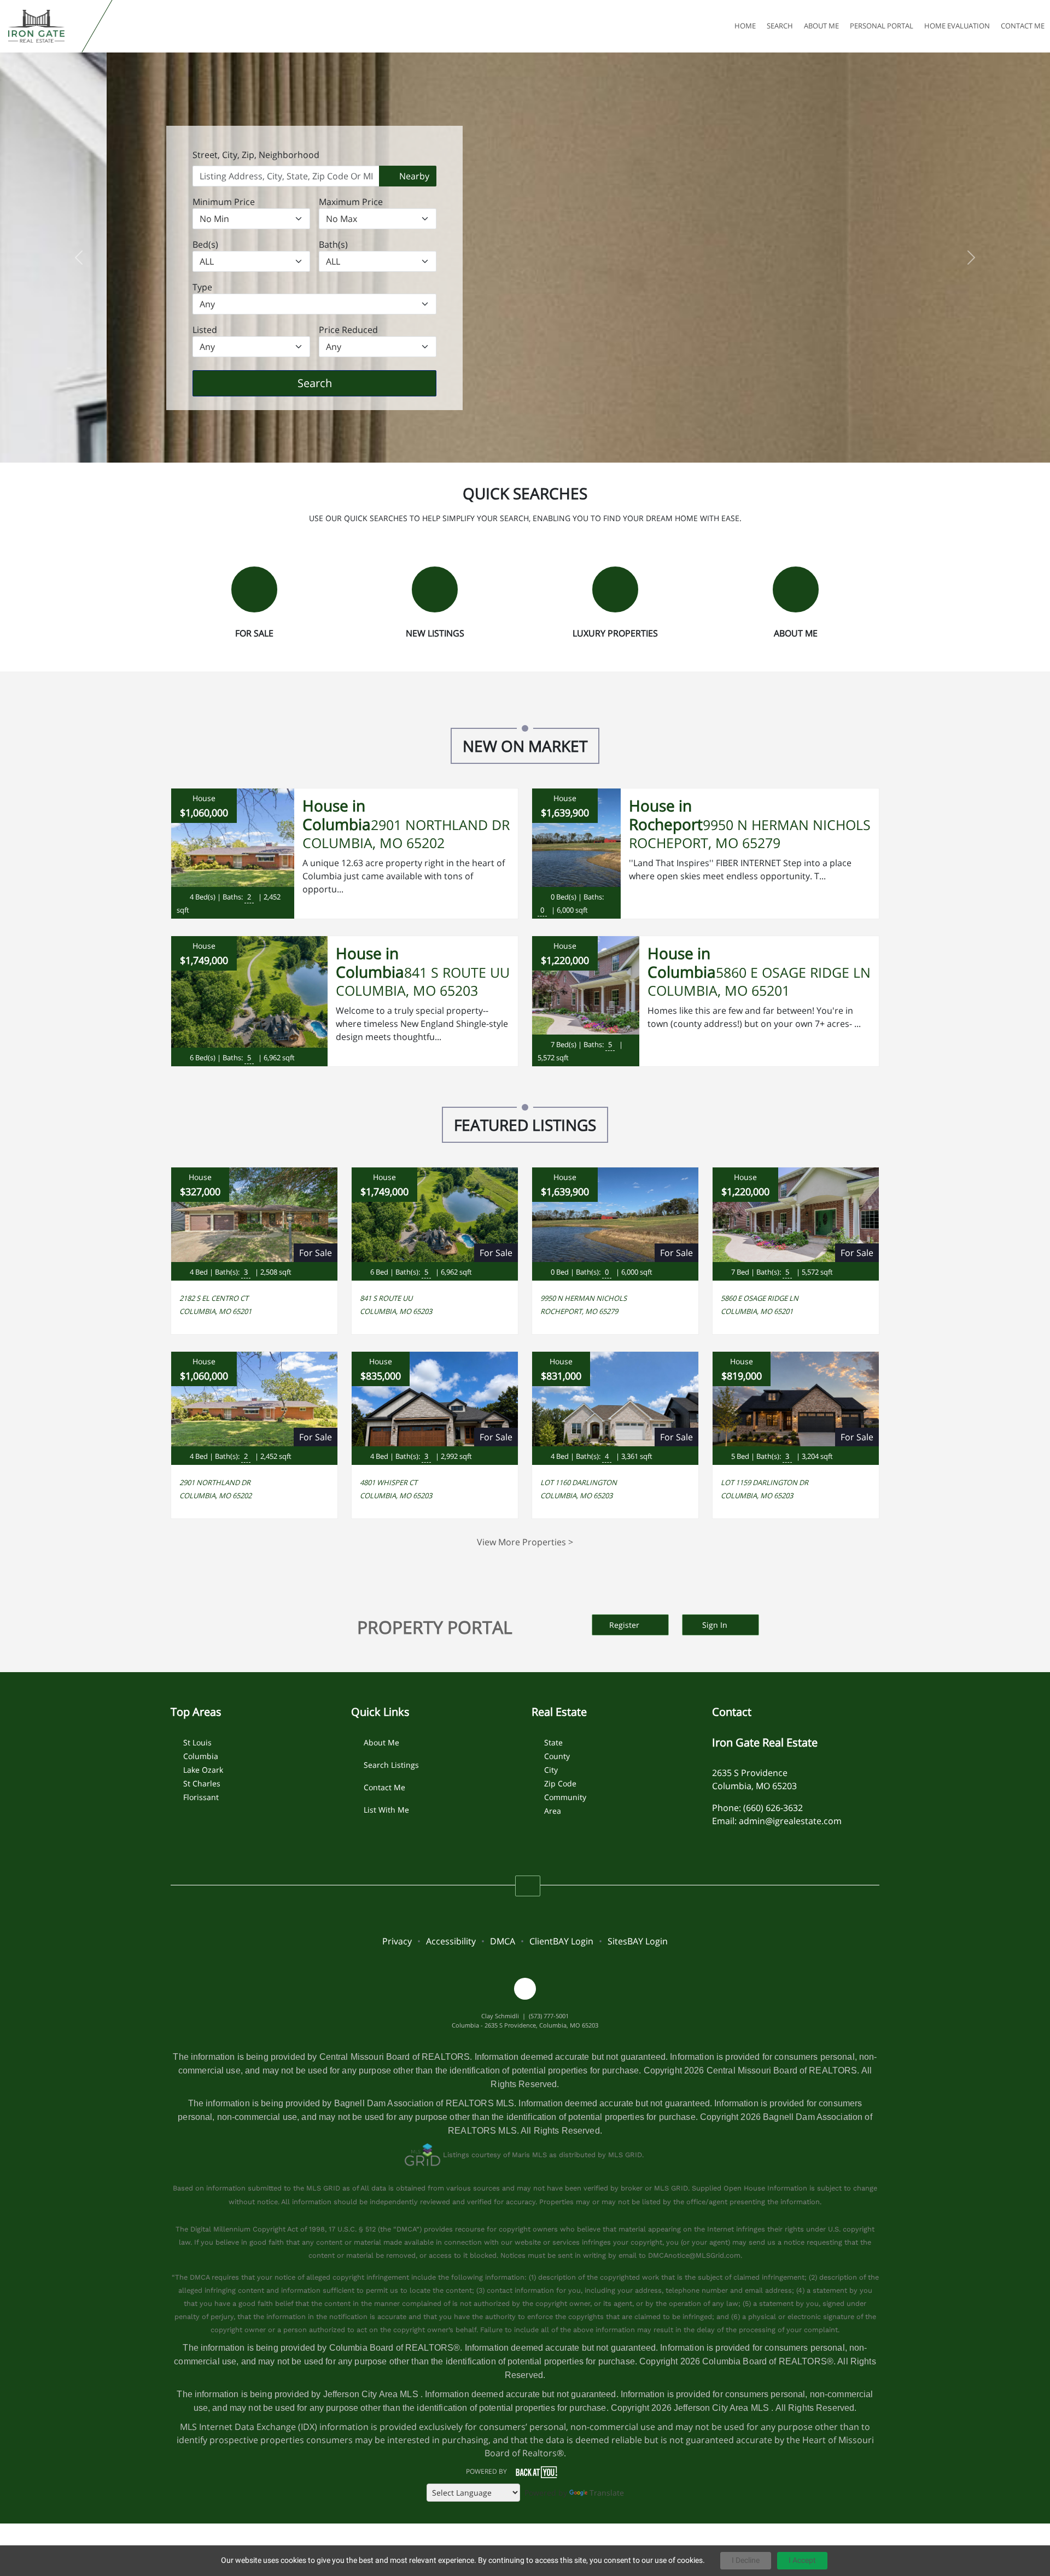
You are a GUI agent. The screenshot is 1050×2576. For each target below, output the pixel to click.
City (551, 1770)
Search (332, 383)
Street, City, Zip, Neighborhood (256, 155)
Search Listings (391, 1765)
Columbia (201, 1756)
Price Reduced (348, 330)
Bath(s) (333, 244)
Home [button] (745, 26)
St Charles (202, 1783)
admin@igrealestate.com (790, 1821)
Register (625, 1625)
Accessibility (451, 1941)
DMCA (503, 1941)
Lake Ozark (203, 1770)
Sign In (716, 1625)
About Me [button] (821, 26)
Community (565, 1797)
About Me (381, 1742)
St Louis (197, 1742)
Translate (607, 2493)
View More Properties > (525, 1542)
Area (553, 1811)
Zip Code (560, 1783)
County (557, 1756)
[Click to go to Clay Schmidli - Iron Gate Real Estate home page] (43, 26)
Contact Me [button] (1023, 26)
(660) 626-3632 (773, 1808)
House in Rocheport (666, 815)
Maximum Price (351, 202)
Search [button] (780, 26)
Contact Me (384, 1787)
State (553, 1742)
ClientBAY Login (561, 1941)
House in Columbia (337, 815)
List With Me (386, 1810)
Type (202, 287)
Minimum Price (224, 202)
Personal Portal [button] (882, 26)
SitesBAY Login (638, 1941)
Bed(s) (205, 244)
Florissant (201, 1797)
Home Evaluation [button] (957, 26)
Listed (205, 330)
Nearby (413, 176)
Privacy (397, 1941)
